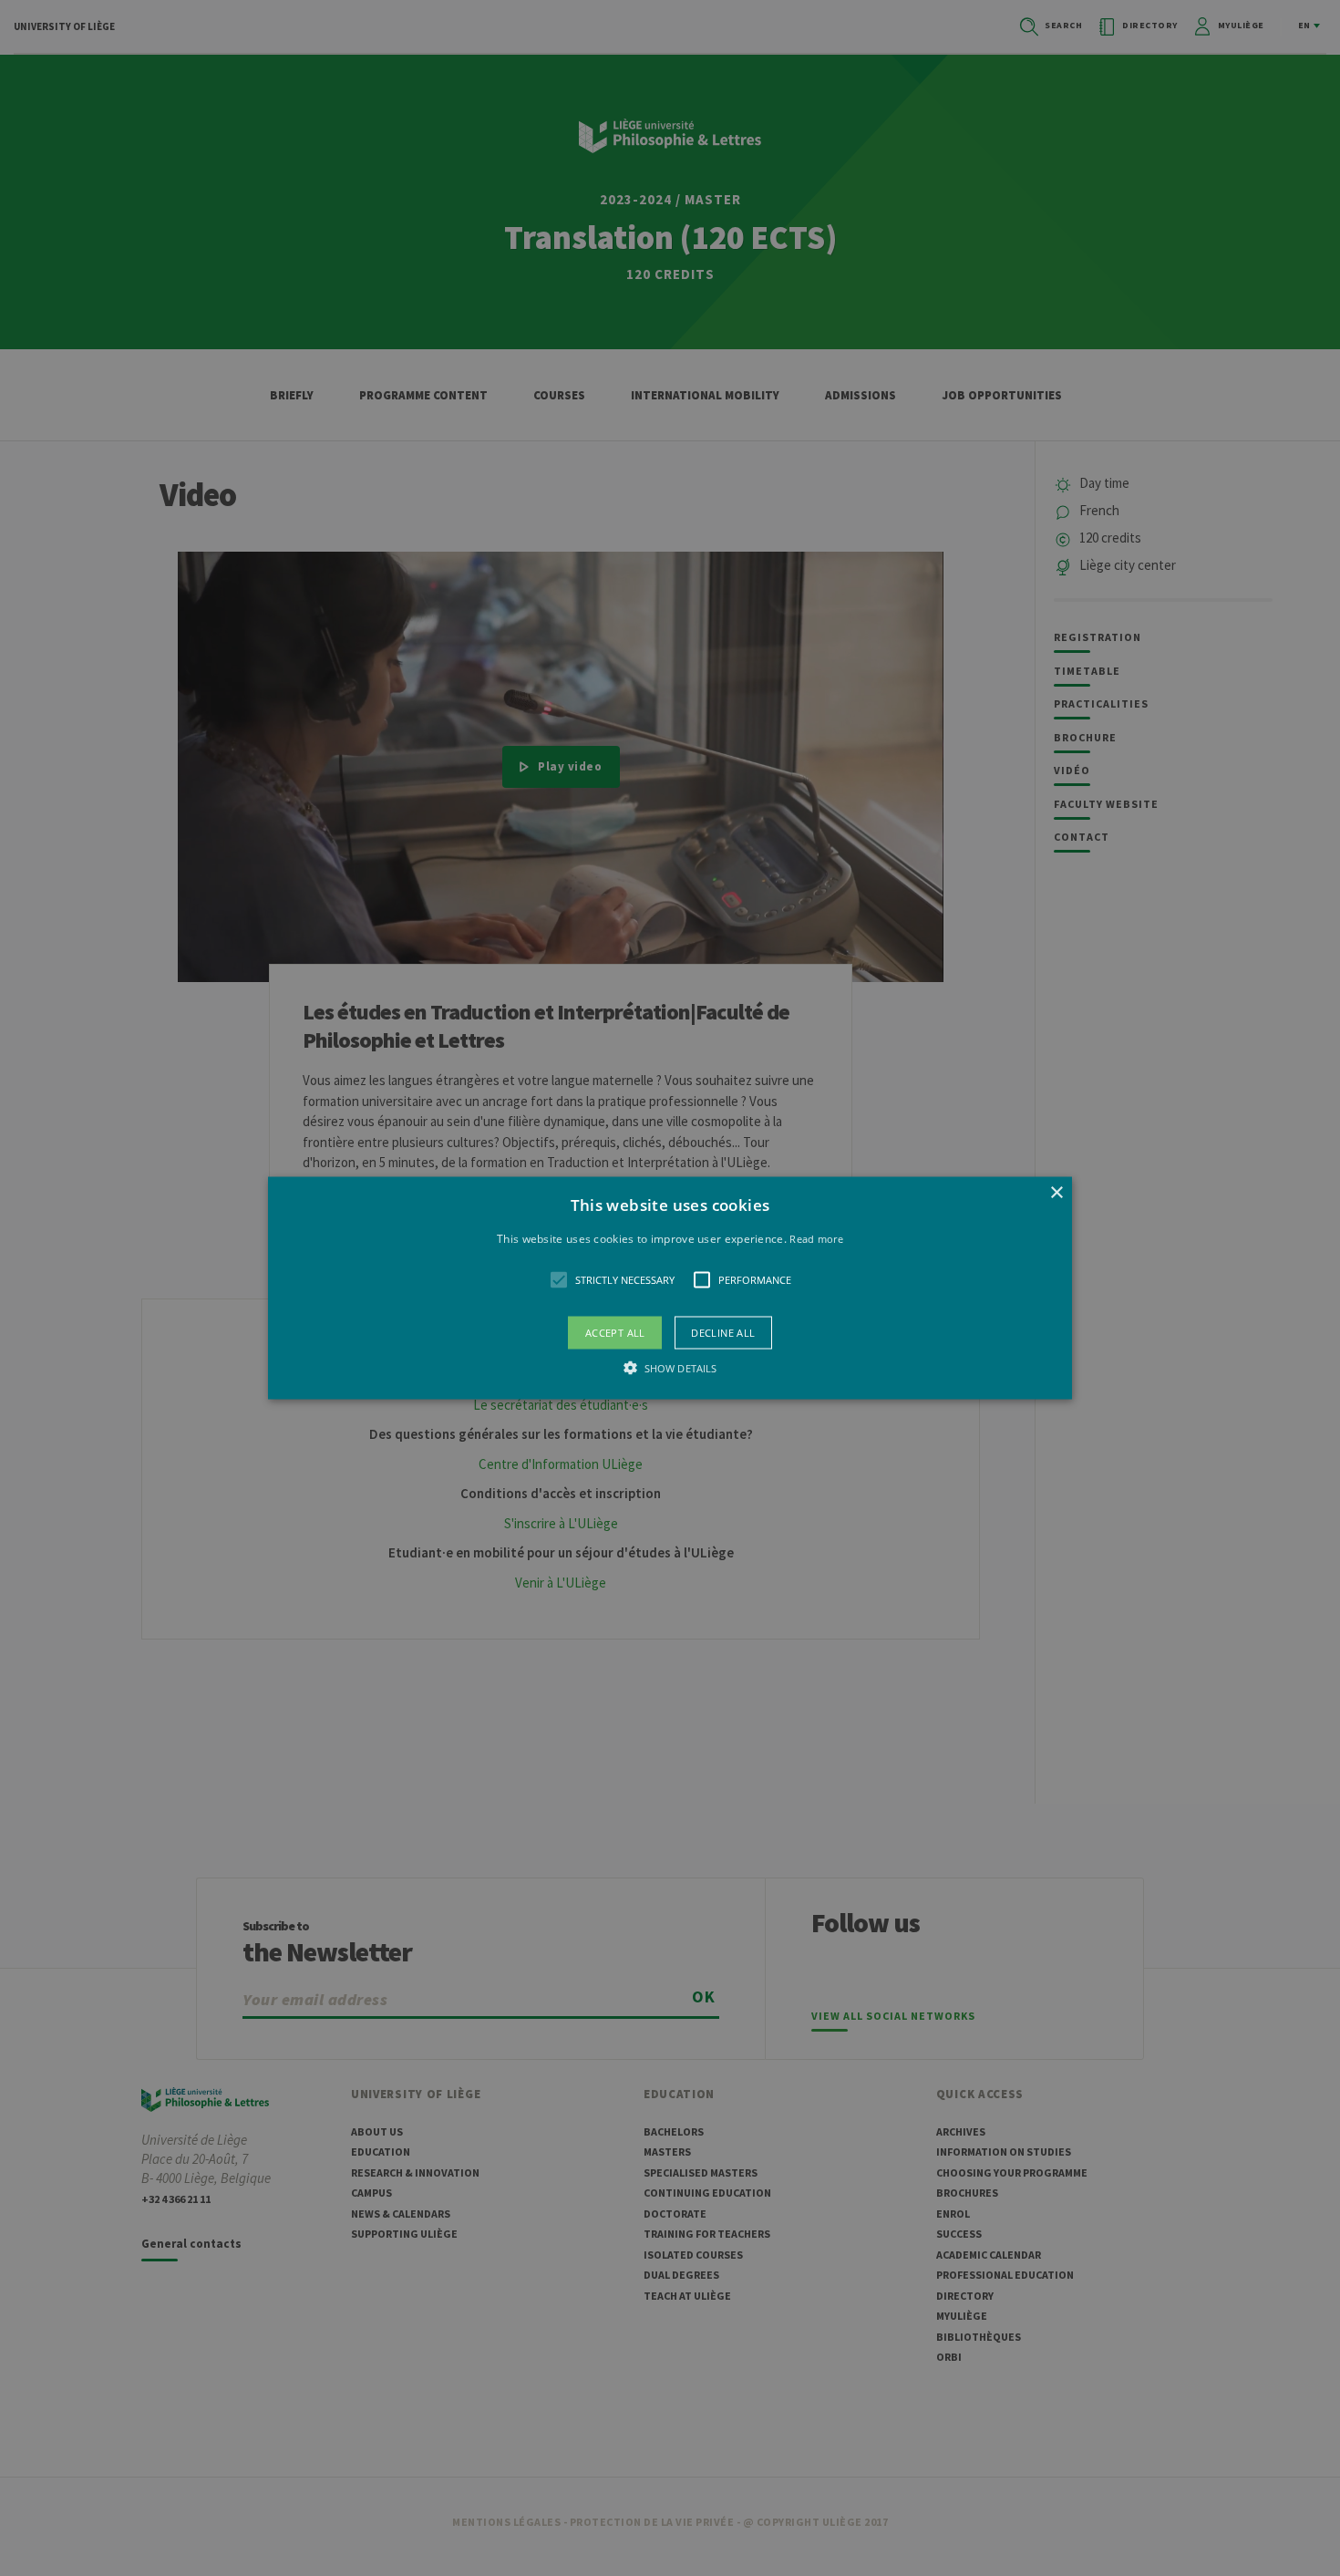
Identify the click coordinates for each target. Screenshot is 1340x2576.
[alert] (670, 1288)
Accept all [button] (615, 1333)
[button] (670, 1288)
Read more (816, 1238)
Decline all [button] (723, 1333)
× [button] (1056, 1192)
